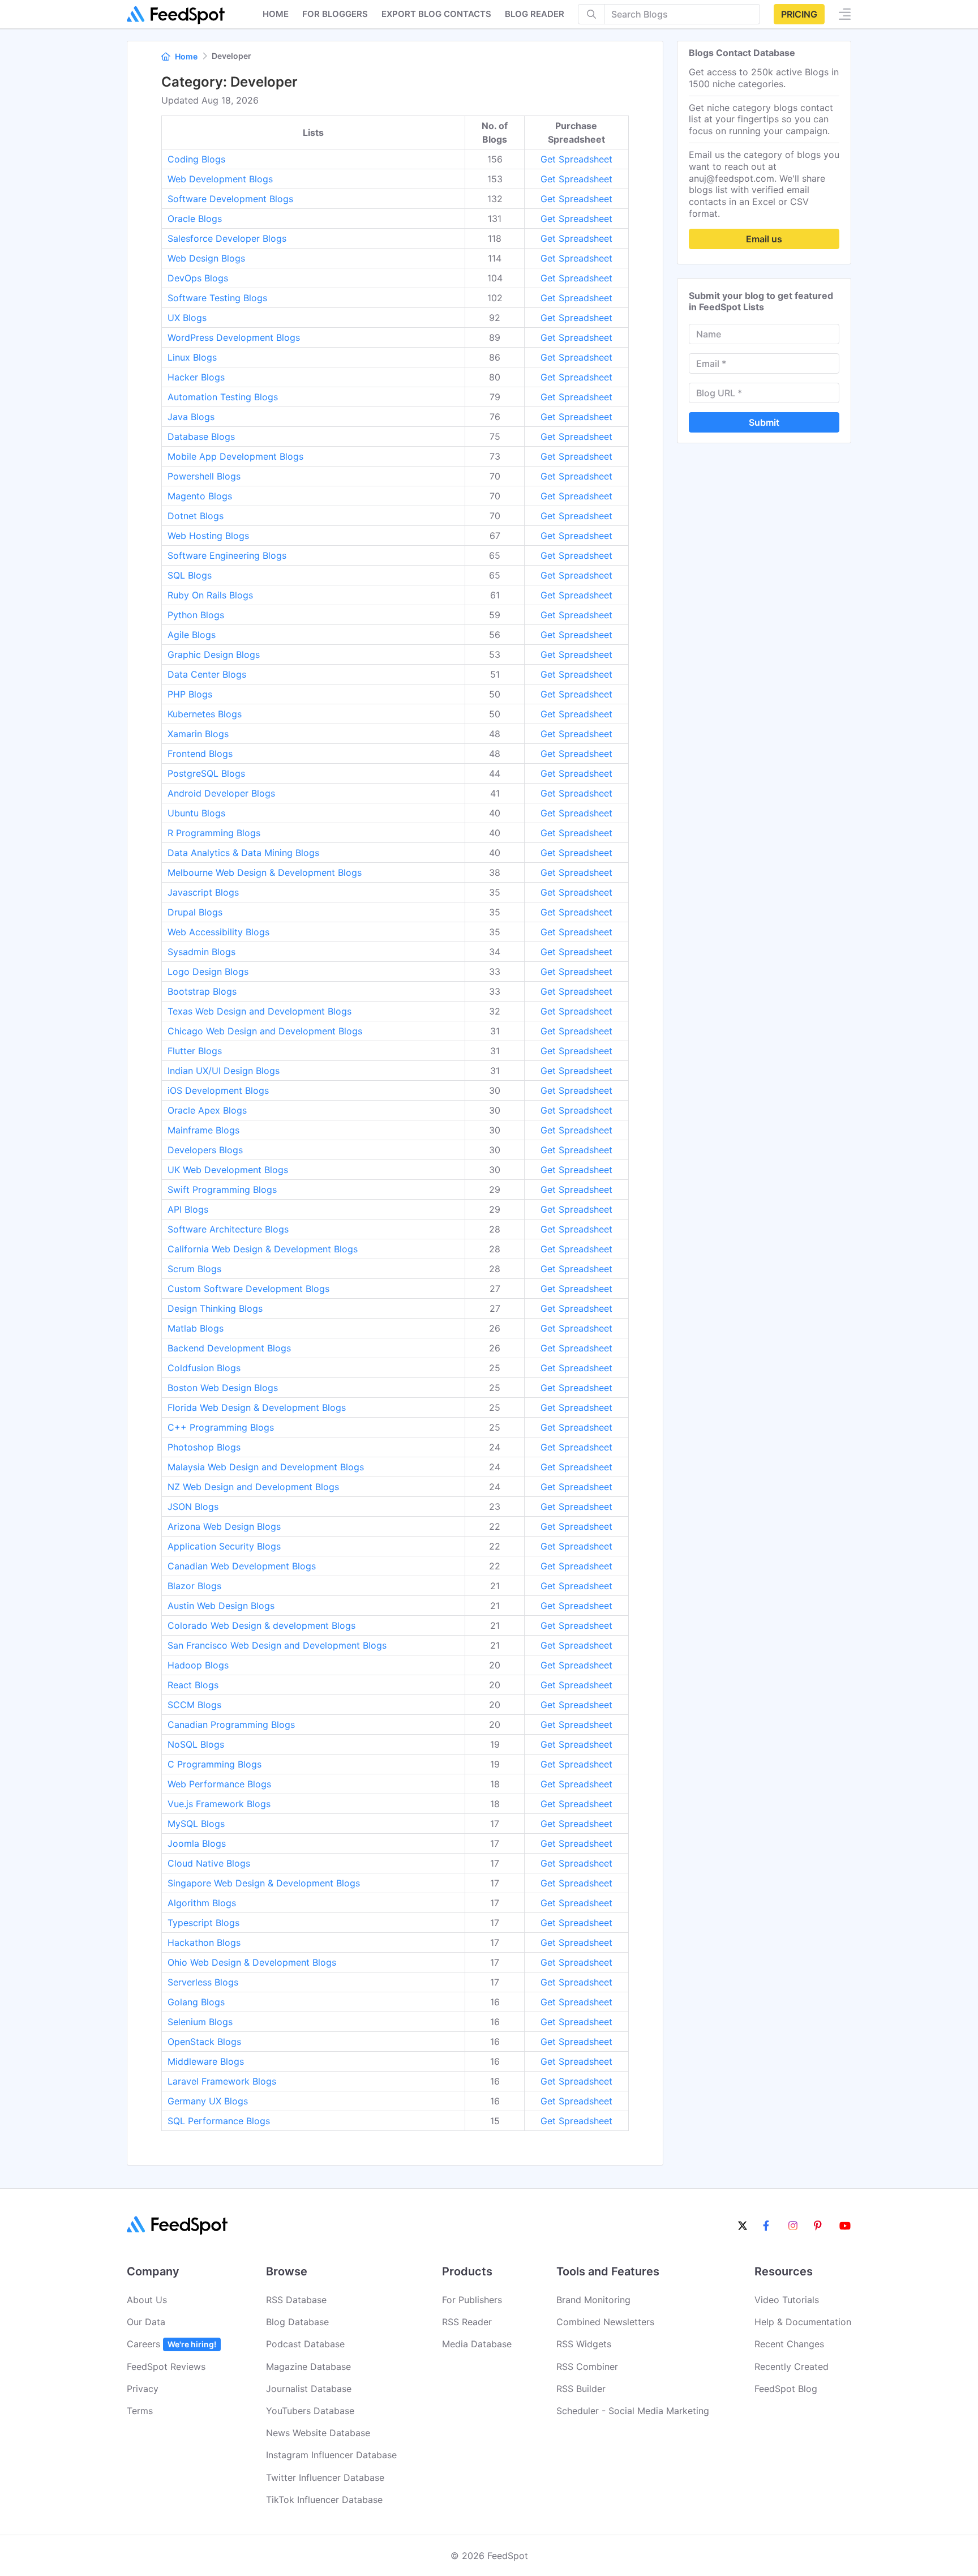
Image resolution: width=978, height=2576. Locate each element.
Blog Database (297, 2322)
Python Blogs (196, 615)
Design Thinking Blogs (215, 1308)
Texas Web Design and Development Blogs (259, 1011)
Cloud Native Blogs (209, 1863)
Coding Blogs (196, 159)
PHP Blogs (190, 694)
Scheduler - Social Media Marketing (633, 2411)
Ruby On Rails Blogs (210, 595)
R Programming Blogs (214, 833)
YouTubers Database (310, 2411)
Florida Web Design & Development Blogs (257, 1407)
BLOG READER (535, 14)
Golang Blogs (196, 2002)
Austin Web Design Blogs (221, 1606)
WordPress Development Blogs (234, 337)
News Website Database (318, 2433)
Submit (764, 422)
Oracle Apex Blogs (207, 1110)
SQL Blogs (190, 575)
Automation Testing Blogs (223, 397)
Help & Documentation (803, 2322)
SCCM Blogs (194, 1705)
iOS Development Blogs (218, 1090)
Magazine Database (308, 2367)
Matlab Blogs (196, 1328)
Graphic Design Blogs (214, 654)
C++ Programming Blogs (221, 1427)
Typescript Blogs (203, 1923)
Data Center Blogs (207, 674)
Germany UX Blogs (208, 2101)
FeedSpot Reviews (166, 2367)
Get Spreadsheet (576, 159)
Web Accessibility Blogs (218, 932)
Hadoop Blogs (198, 1665)
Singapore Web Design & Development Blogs (264, 1883)
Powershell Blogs (204, 476)
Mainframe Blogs (203, 1130)
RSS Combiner (587, 2367)
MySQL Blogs (196, 1824)
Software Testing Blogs (217, 298)
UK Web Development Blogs (228, 1170)
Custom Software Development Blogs (248, 1289)
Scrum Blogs (194, 1269)
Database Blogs (201, 437)
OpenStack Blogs (204, 2042)
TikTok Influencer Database (324, 2500)
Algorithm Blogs (202, 1903)
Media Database (477, 2344)
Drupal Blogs (195, 912)
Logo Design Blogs (208, 972)
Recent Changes (789, 2344)
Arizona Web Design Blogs (224, 1526)
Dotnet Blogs (196, 516)
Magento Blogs (200, 496)
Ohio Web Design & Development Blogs (252, 1962)
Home (276, 14)
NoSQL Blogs (196, 1744)
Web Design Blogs (206, 258)
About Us (147, 2300)
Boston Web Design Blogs (223, 1388)
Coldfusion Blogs (204, 1368)
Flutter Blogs (195, 1051)
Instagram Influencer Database (331, 2455)
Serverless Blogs (203, 1982)
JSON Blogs (193, 1507)
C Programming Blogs (215, 1764)
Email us (764, 239)
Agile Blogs (192, 635)
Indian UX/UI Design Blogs (224, 1071)
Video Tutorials (787, 2300)
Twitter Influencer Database (325, 2477)
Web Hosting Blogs (208, 536)
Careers (171, 2344)
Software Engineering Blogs (227, 555)
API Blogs (188, 1209)
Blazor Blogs (194, 1586)
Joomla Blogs (197, 1843)
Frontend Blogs (200, 754)
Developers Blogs (205, 1150)
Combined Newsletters (605, 2322)
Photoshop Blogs (204, 1447)
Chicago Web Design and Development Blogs (265, 1031)
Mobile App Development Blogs (235, 456)
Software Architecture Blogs (228, 1229)
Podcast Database (305, 2344)
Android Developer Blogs (221, 793)
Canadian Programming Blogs (231, 1725)
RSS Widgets (584, 2344)
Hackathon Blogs (204, 1942)
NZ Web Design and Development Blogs (253, 1487)
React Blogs (193, 1685)
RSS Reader (467, 2322)
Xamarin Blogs (198, 734)
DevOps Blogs (198, 278)
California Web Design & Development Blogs (263, 1249)
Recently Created (792, 2367)
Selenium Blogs (200, 2022)
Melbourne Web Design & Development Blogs (265, 872)
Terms (140, 2411)
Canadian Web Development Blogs (242, 1566)
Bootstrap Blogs (202, 991)
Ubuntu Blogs (196, 813)
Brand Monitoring (593, 2300)
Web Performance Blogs (219, 1784)
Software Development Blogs (230, 199)
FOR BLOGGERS (335, 14)
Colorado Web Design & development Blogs (261, 1625)
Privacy (143, 2389)
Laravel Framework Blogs (222, 2081)
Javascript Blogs (203, 892)
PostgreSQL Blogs (206, 773)
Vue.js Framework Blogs (219, 1804)
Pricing (799, 14)
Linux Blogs (192, 357)
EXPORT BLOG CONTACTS (436, 14)
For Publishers (472, 2300)
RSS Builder (581, 2389)
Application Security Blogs (224, 1546)
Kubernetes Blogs (205, 714)
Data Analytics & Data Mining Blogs (243, 853)
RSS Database (296, 2300)
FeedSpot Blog (786, 2389)
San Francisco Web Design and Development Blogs (277, 1645)
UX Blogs (187, 318)
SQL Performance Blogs (219, 2121)
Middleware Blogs (206, 2061)
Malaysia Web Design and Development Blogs (266, 1467)
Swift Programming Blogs (222, 1189)
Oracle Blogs (195, 219)
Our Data (146, 2322)
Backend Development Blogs (229, 1348)
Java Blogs (191, 417)
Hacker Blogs (196, 377)
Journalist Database (309, 2389)
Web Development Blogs (220, 179)
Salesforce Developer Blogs (227, 238)
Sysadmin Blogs (201, 952)
